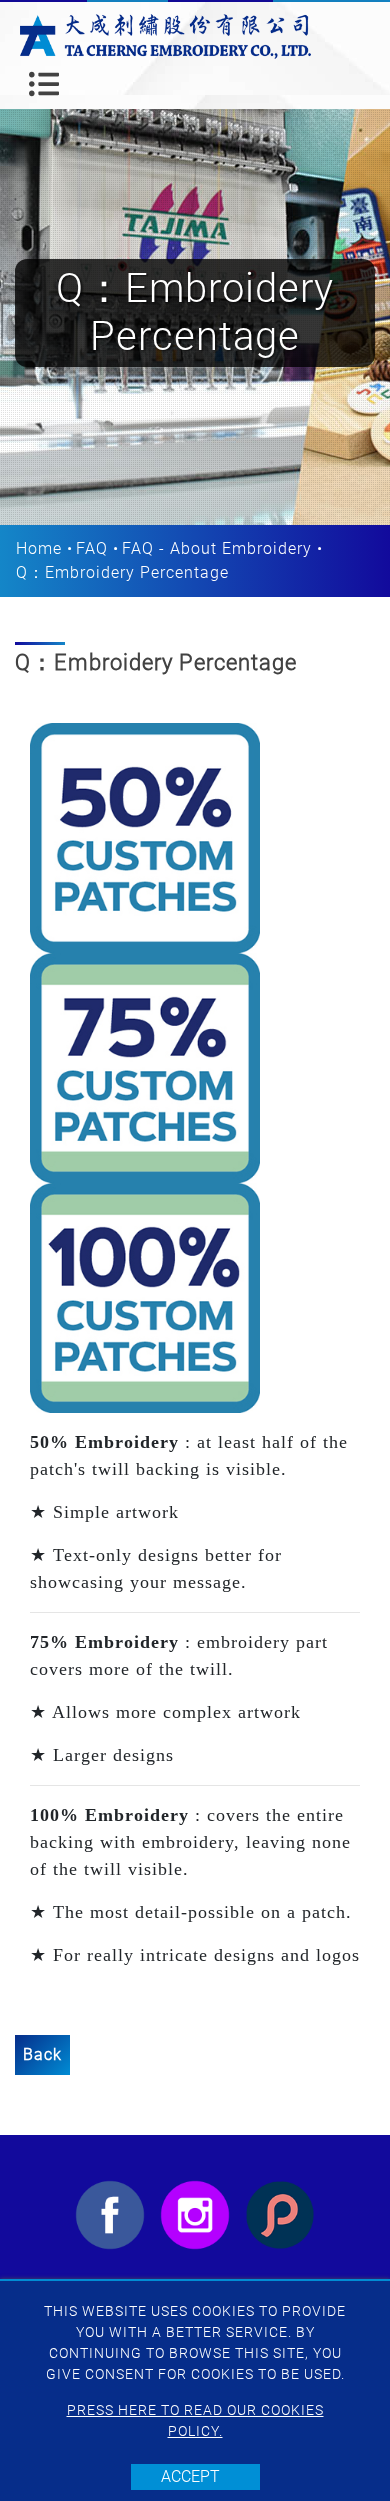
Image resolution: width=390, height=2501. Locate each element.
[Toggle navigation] (44, 84)
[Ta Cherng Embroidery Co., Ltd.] (166, 35)
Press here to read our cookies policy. (195, 2420)
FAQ (92, 548)
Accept (190, 2476)
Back (42, 2054)
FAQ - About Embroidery (217, 548)
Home (39, 548)
